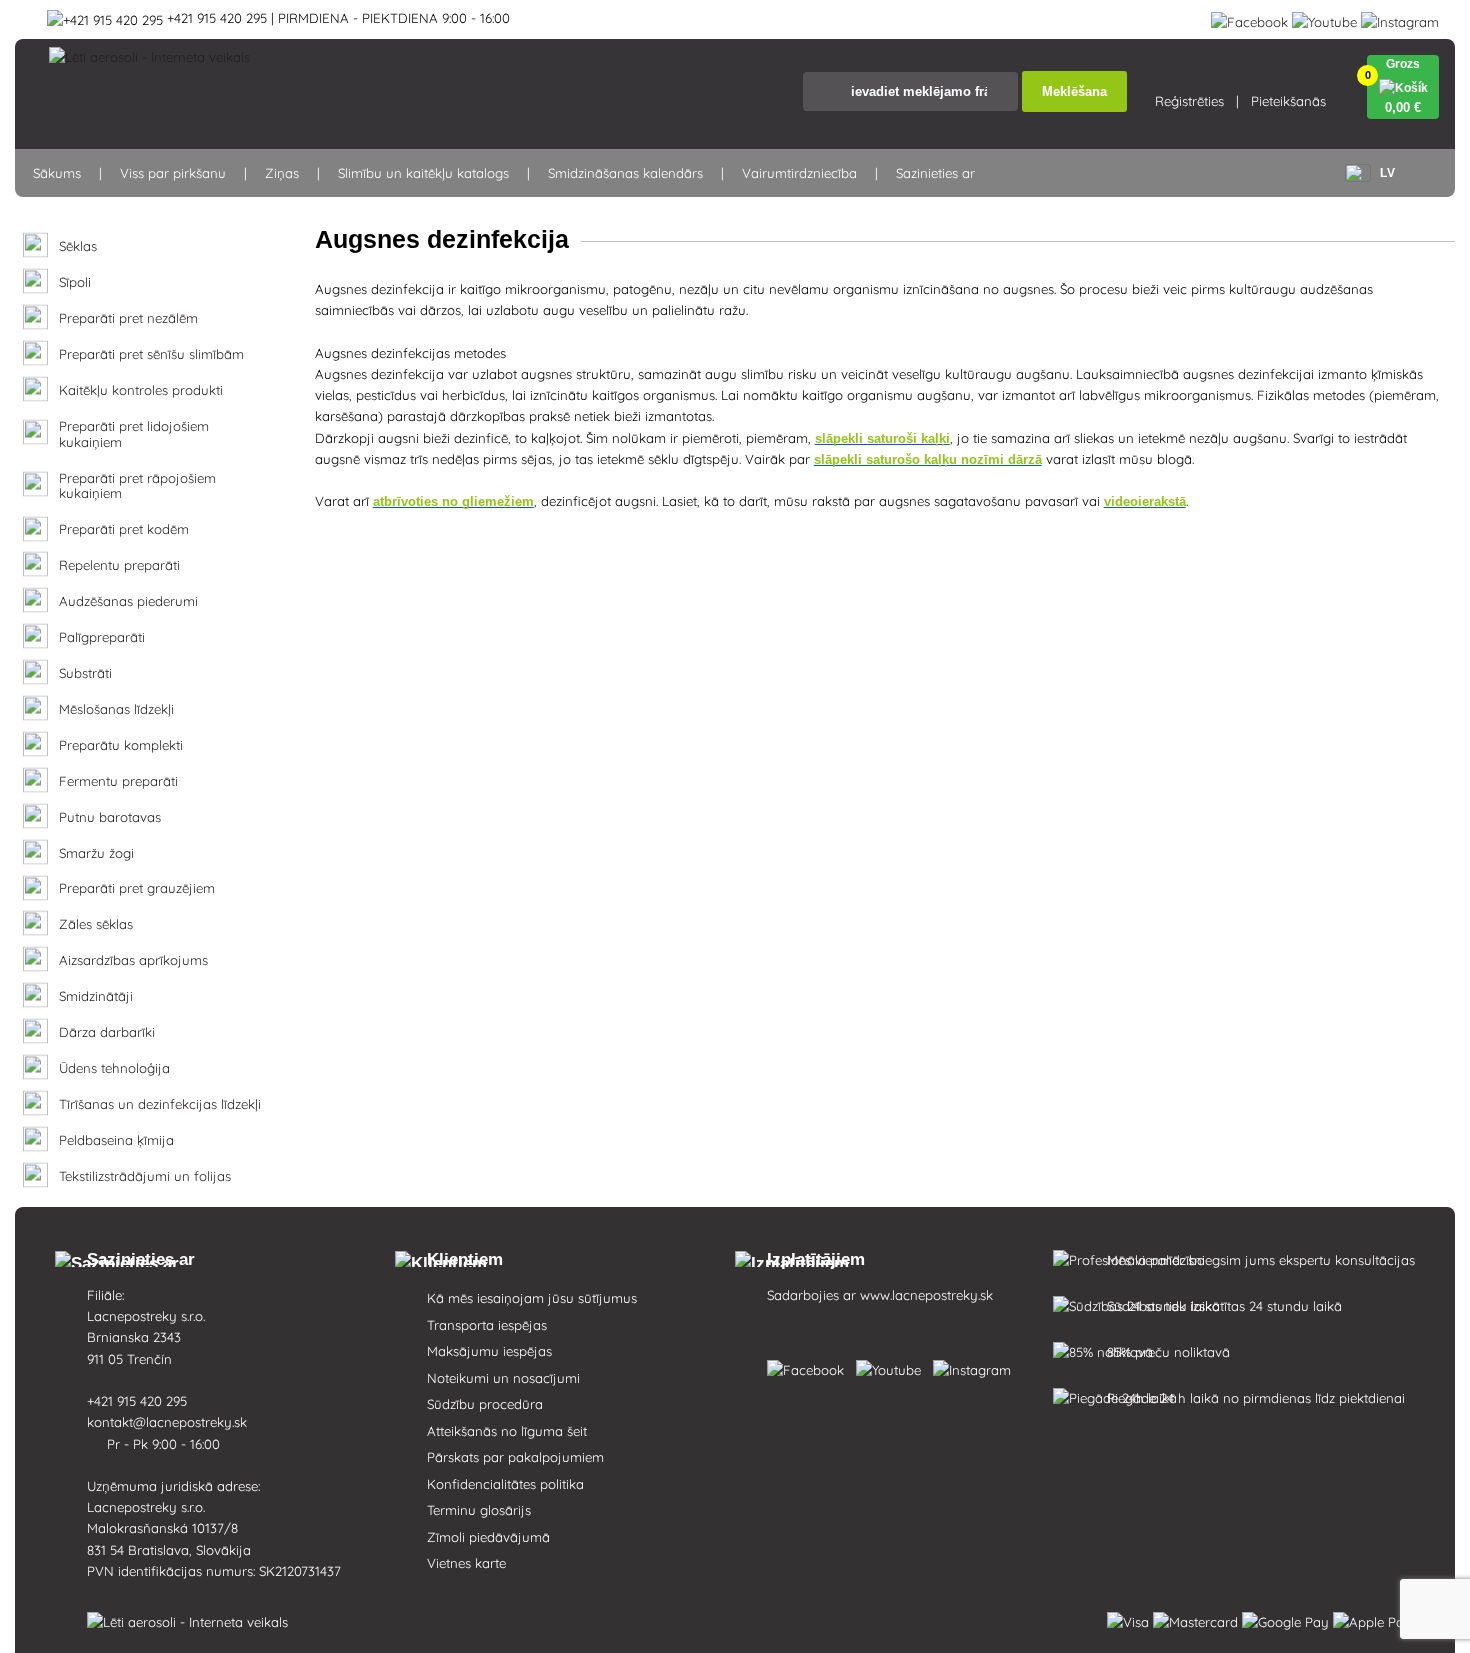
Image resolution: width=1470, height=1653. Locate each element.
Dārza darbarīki (107, 1032)
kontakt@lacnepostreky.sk (169, 1422)
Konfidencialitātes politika (505, 1484)
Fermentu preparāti (118, 781)
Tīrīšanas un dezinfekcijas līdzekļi (160, 1104)
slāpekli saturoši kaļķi (882, 438)
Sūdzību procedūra (485, 1404)
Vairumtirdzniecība (799, 173)
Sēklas (78, 246)
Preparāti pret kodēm (124, 529)
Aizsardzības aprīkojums (133, 960)
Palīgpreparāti (102, 637)
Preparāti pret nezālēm (128, 318)
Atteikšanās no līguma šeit (507, 1431)
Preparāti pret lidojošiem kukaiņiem (134, 434)
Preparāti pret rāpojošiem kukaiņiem (137, 486)
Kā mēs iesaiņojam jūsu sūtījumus (532, 1298)
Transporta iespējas (487, 1325)
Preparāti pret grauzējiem (137, 888)
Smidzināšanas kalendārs (625, 173)
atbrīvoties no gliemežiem (453, 501)
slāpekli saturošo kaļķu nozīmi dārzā (928, 459)
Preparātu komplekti (121, 745)
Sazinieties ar (935, 173)
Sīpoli (75, 282)
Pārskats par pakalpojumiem (515, 1457)
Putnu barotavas (110, 817)
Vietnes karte (466, 1563)
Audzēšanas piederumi (128, 601)
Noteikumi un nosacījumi (503, 1378)
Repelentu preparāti (119, 565)
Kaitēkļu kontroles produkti (141, 390)
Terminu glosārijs (479, 1510)
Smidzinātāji (96, 996)
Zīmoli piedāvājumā (488, 1537)
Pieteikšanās (1288, 101)
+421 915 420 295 (139, 1401)
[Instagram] (1400, 18)
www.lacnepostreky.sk (926, 1295)
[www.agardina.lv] (809, 1366)
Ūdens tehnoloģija (114, 1068)
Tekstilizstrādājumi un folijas (145, 1176)
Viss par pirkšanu (173, 173)
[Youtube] (1324, 18)
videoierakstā (1145, 501)
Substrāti (85, 673)
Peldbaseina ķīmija (116, 1140)
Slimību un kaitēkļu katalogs (423, 173)
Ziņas (282, 173)
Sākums (57, 173)
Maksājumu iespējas (489, 1351)
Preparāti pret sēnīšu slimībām (151, 354)
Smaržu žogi (96, 853)
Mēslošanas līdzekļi (116, 709)
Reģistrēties (1189, 101)
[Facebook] (1249, 18)
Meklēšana (1074, 91)
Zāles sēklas (96, 924)
